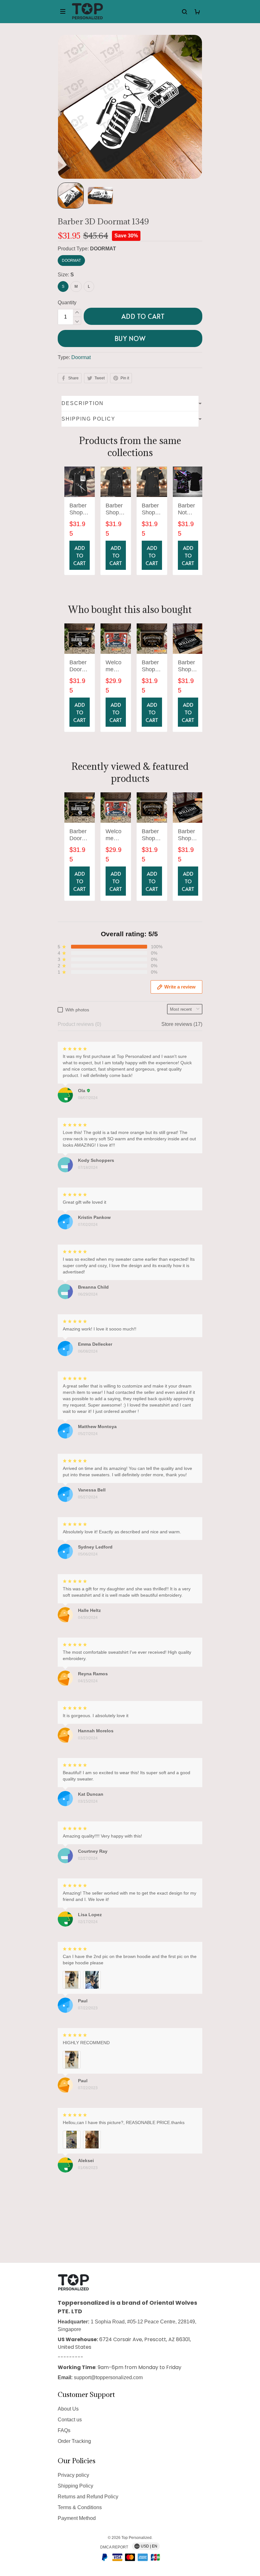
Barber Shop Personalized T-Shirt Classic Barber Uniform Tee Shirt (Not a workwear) (79, 509)
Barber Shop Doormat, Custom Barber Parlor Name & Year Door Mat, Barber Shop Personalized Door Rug (188, 666)
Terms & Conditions (80, 2507)
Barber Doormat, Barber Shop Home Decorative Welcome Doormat (80, 666)
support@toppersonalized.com (108, 2377)
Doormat (81, 357)
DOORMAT (103, 249)
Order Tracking (74, 2441)
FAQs (64, 2430)
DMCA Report (114, 2547)
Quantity (67, 303)
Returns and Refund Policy (88, 2497)
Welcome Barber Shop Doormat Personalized (116, 666)
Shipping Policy (75, 2486)
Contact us (70, 2420)
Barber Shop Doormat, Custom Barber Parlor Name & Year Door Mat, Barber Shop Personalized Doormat (152, 666)
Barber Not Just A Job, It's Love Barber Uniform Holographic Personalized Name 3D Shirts (188, 509)
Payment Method (77, 2518)
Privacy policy (73, 2475)
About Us (68, 2409)
